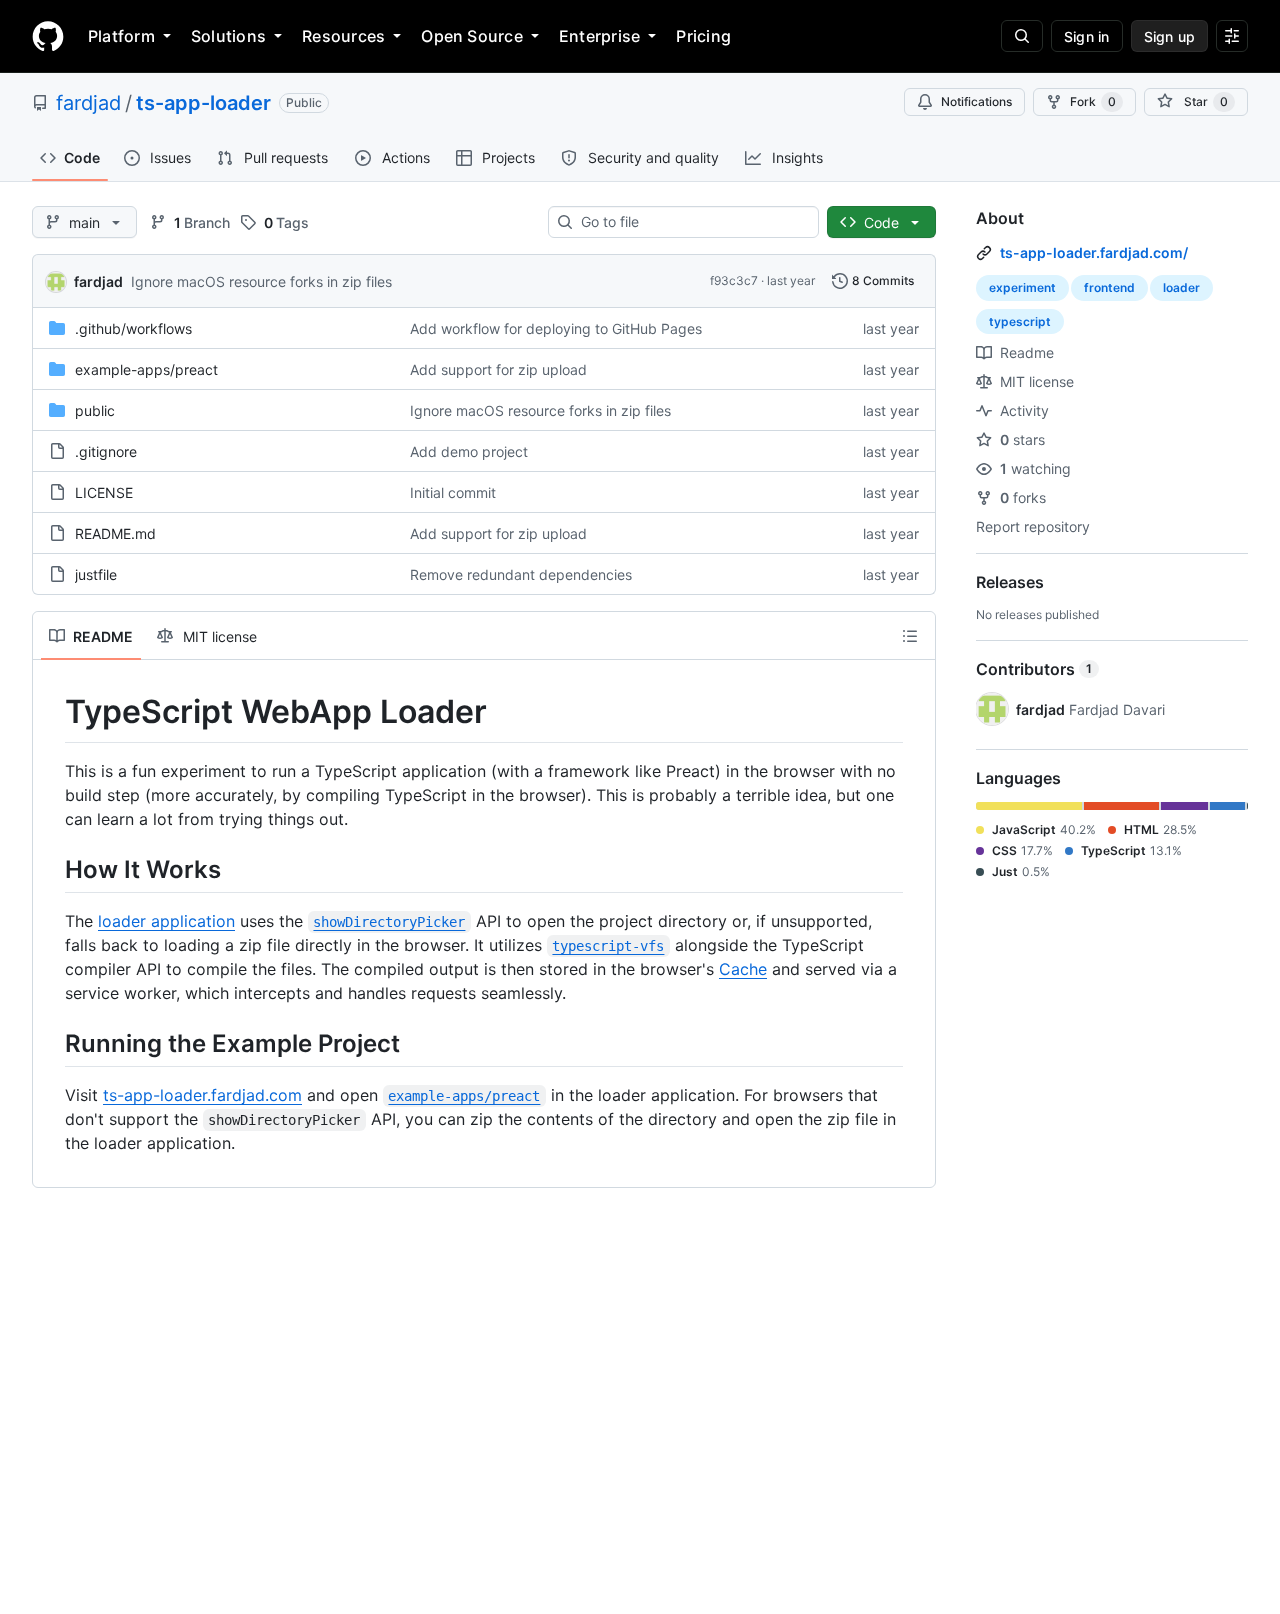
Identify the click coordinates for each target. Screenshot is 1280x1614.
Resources (343, 36)
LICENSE (104, 492)
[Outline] (910, 636)
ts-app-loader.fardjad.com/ (1094, 252)
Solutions (228, 36)
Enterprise (599, 36)
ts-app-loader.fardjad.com (202, 1095)
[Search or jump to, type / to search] (1022, 36)
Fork (1093, 101)
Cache (743, 969)
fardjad (88, 103)
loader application (166, 921)
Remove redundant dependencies (521, 574)
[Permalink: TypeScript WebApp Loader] (51, 712)
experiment (1022, 287)
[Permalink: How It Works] (51, 869)
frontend (1109, 287)
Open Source (472, 36)
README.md (115, 533)
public (95, 410)
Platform (121, 36)
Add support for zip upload (498, 369)
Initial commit (453, 492)
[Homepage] (48, 36)
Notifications (976, 101)
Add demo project (469, 451)
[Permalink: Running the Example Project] (51, 1043)
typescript (1020, 321)
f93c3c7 (734, 280)
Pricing (703, 36)
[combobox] (691, 222)
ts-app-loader (203, 103)
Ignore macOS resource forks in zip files (261, 281)
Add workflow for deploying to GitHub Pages (556, 328)
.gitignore (106, 451)
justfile (96, 574)
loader (1181, 287)
